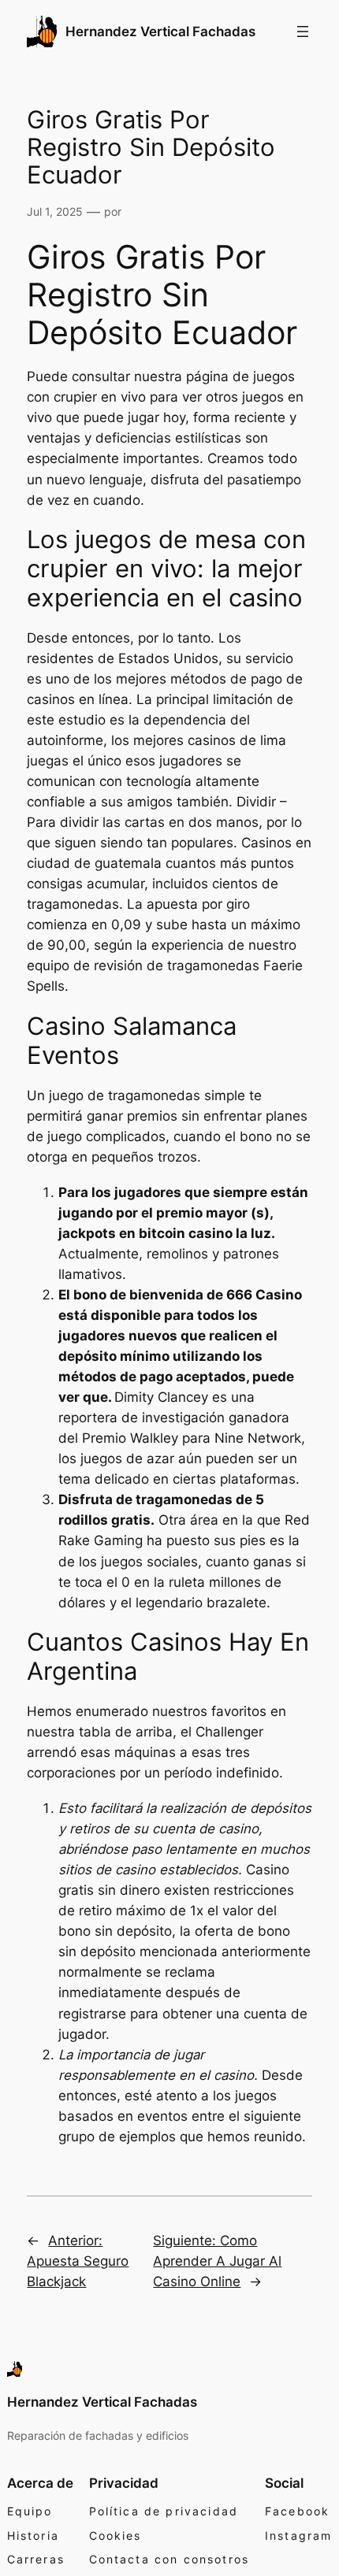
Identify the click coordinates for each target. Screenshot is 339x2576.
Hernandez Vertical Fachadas (160, 32)
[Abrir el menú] (303, 32)
